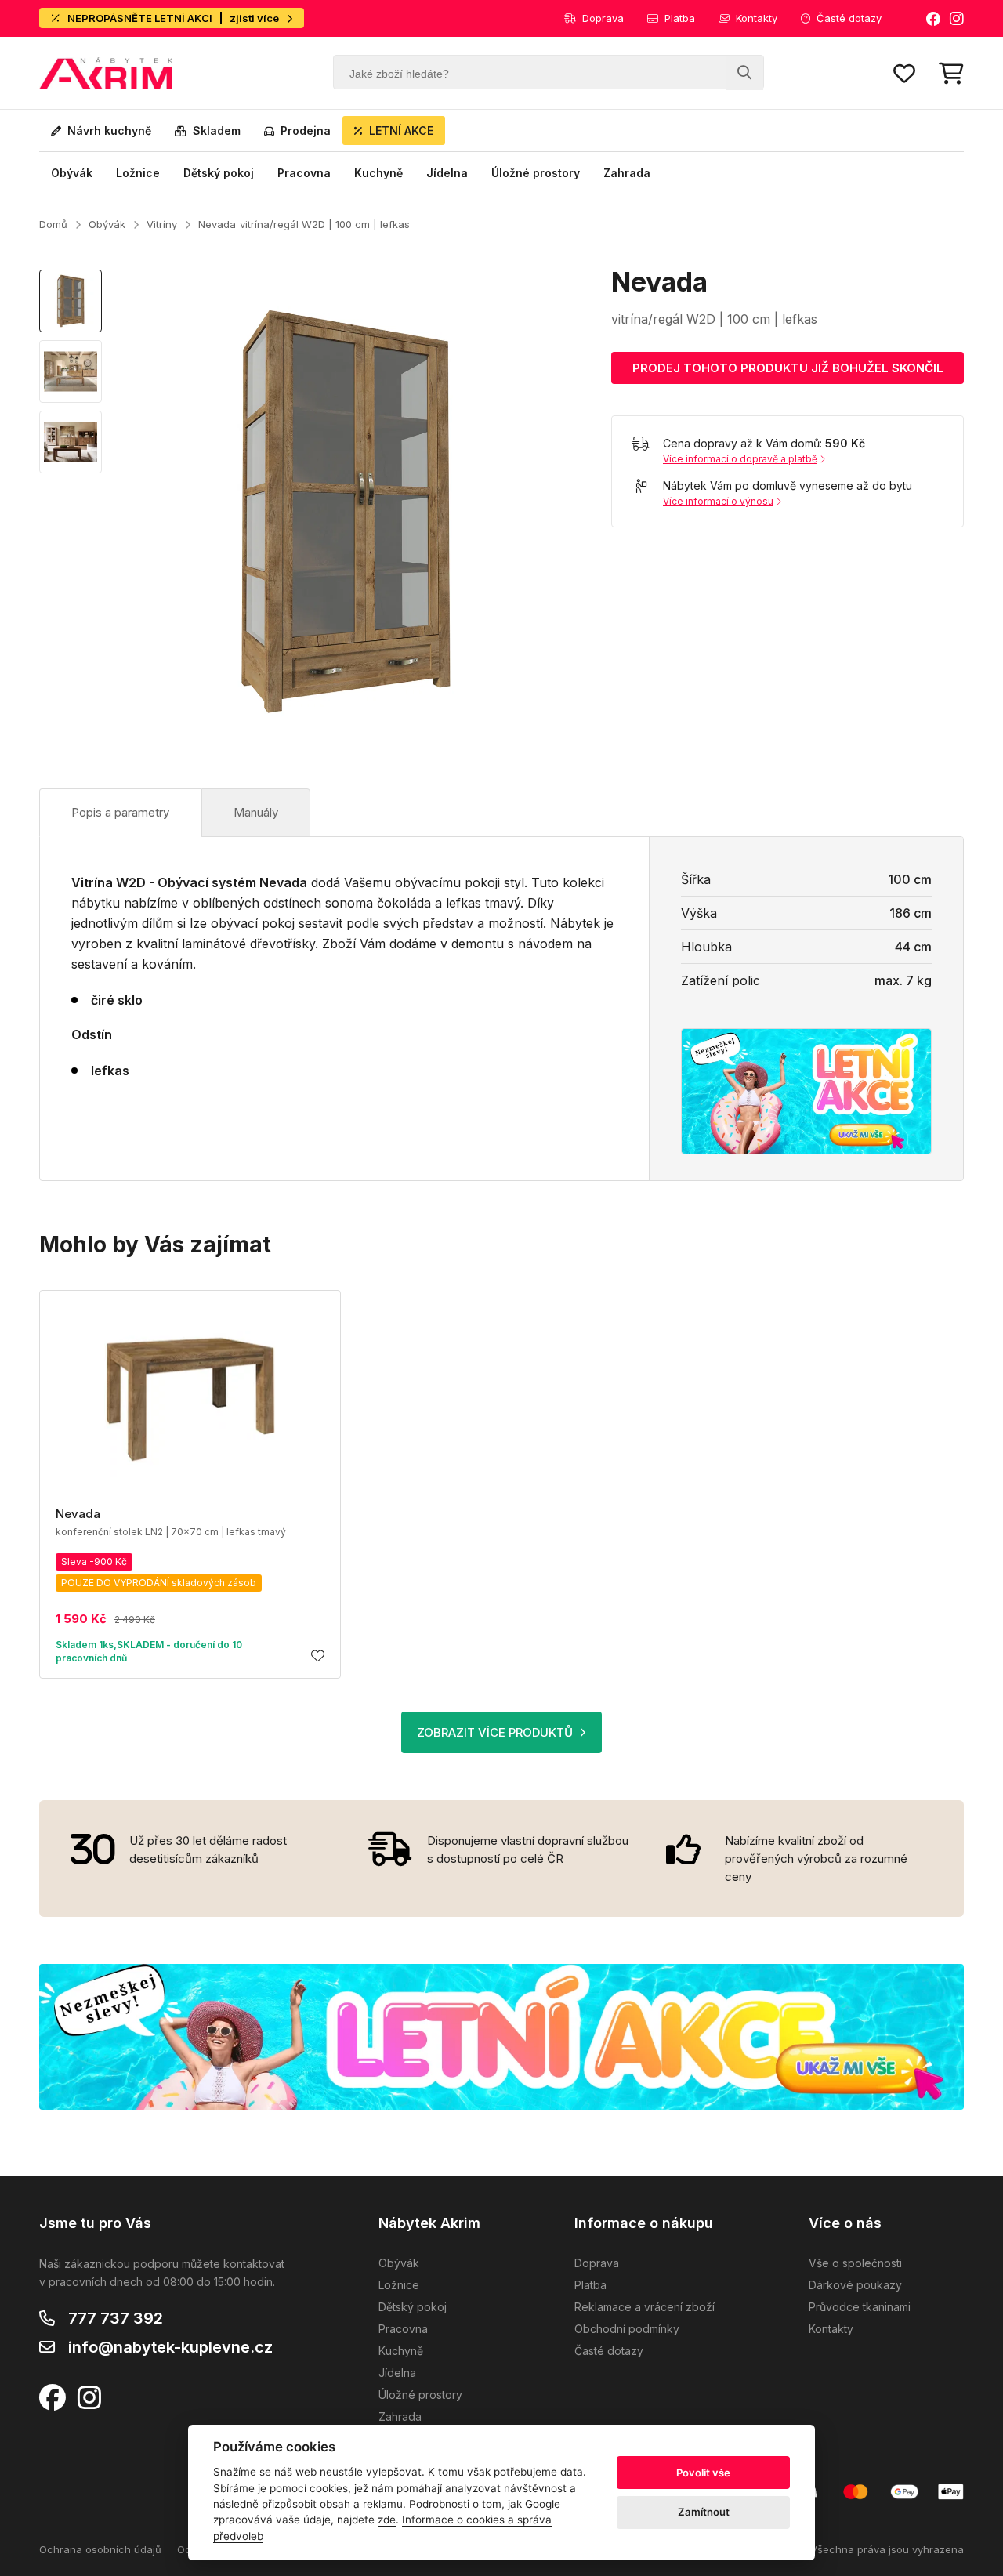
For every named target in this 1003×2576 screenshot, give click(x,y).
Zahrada (627, 173)
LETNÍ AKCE (401, 130)
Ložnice (138, 173)
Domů (53, 224)
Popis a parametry (120, 812)
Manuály (256, 812)
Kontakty (757, 18)
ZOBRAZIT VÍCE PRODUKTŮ (495, 1732)
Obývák (72, 173)
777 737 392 (116, 2318)
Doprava (603, 18)
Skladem (217, 130)
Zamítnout (704, 2512)
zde (387, 2520)
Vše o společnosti (855, 2263)
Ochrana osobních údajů (100, 2549)
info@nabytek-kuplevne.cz (170, 2347)
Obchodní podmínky (627, 2329)
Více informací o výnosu (718, 501)
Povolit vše (703, 2473)
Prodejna (306, 130)
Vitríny (162, 224)
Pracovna (304, 173)
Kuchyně (378, 173)
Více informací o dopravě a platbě (740, 459)
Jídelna (447, 173)
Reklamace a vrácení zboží (645, 2307)
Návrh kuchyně (109, 130)
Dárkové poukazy (855, 2285)
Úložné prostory (536, 173)
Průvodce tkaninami (860, 2307)
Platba (680, 18)
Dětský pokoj (219, 173)
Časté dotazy (849, 18)
